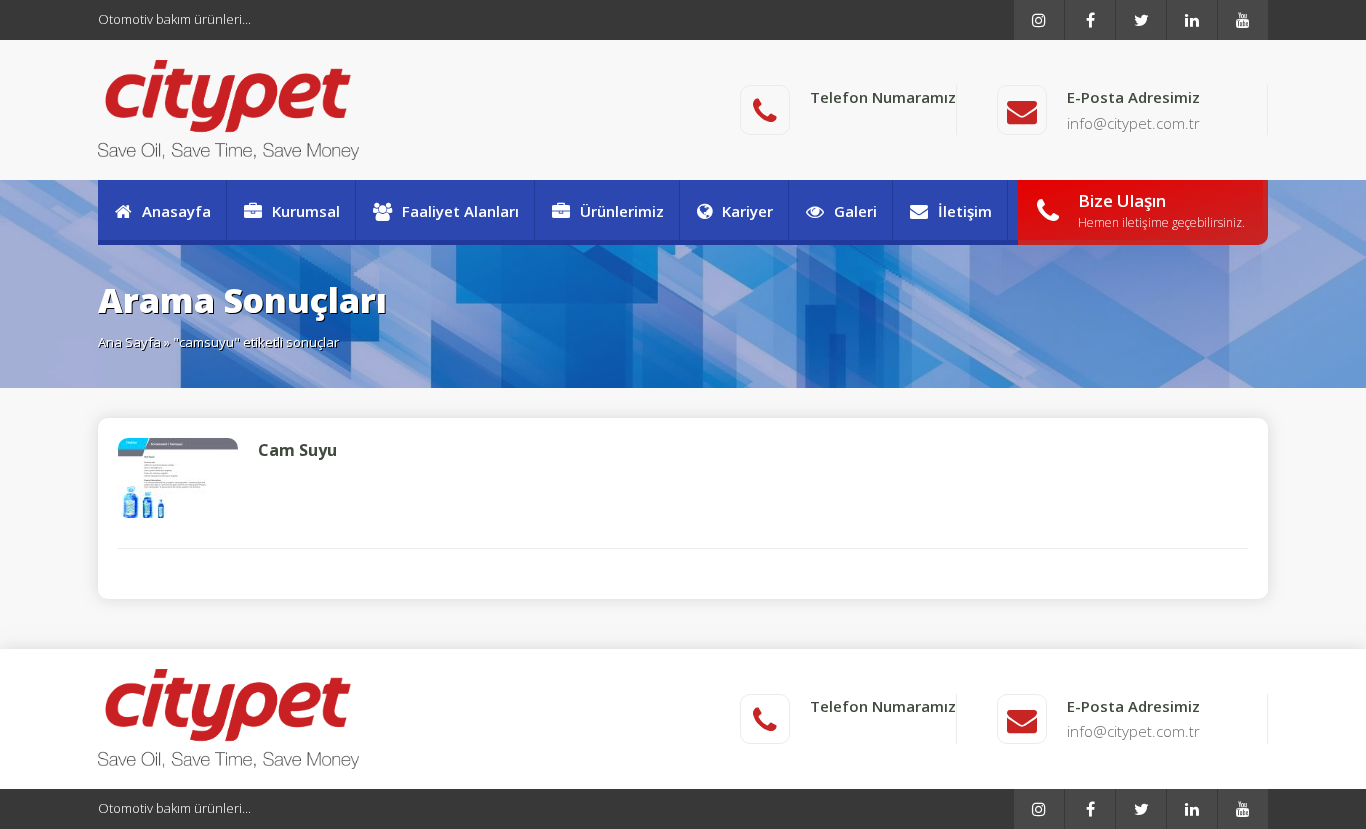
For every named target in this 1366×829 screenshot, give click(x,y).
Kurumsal (306, 211)
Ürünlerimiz (622, 211)
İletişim (965, 211)
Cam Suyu (297, 450)
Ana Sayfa (129, 342)
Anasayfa (176, 211)
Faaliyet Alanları (460, 211)
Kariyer (747, 211)
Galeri (855, 211)
